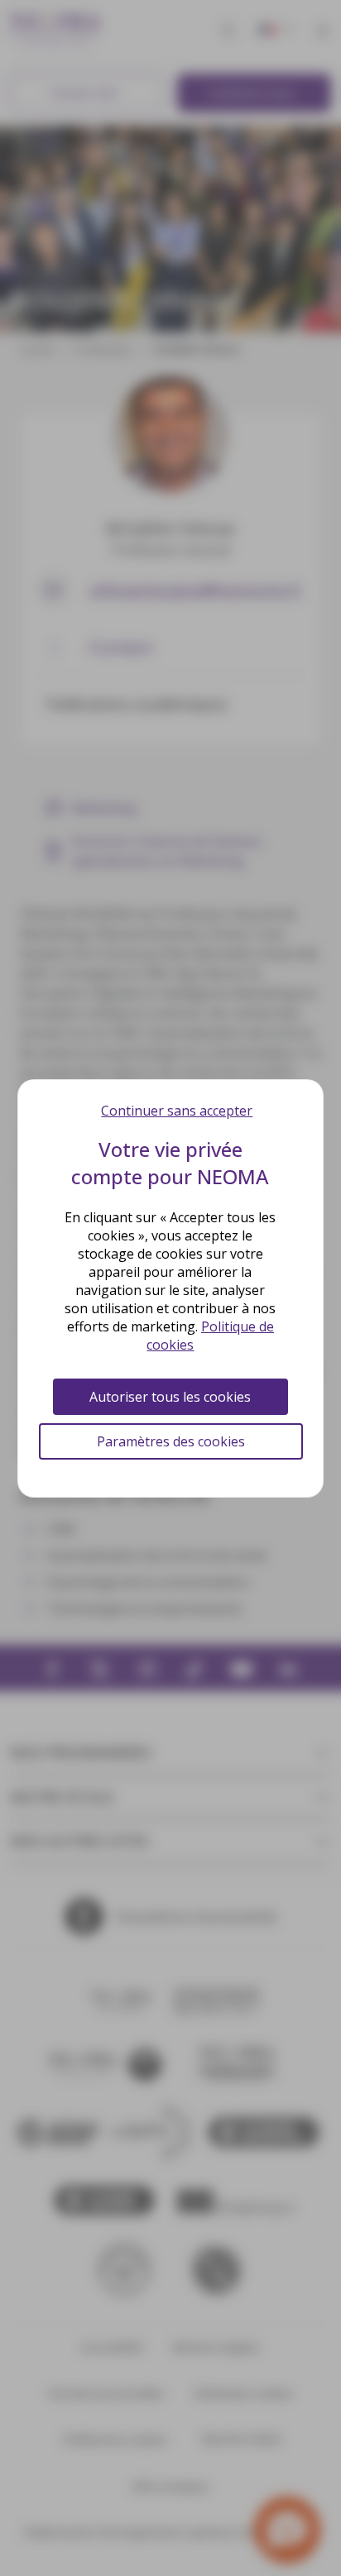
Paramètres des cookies (171, 1441)
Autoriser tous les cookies (170, 1397)
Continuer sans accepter (177, 1111)
